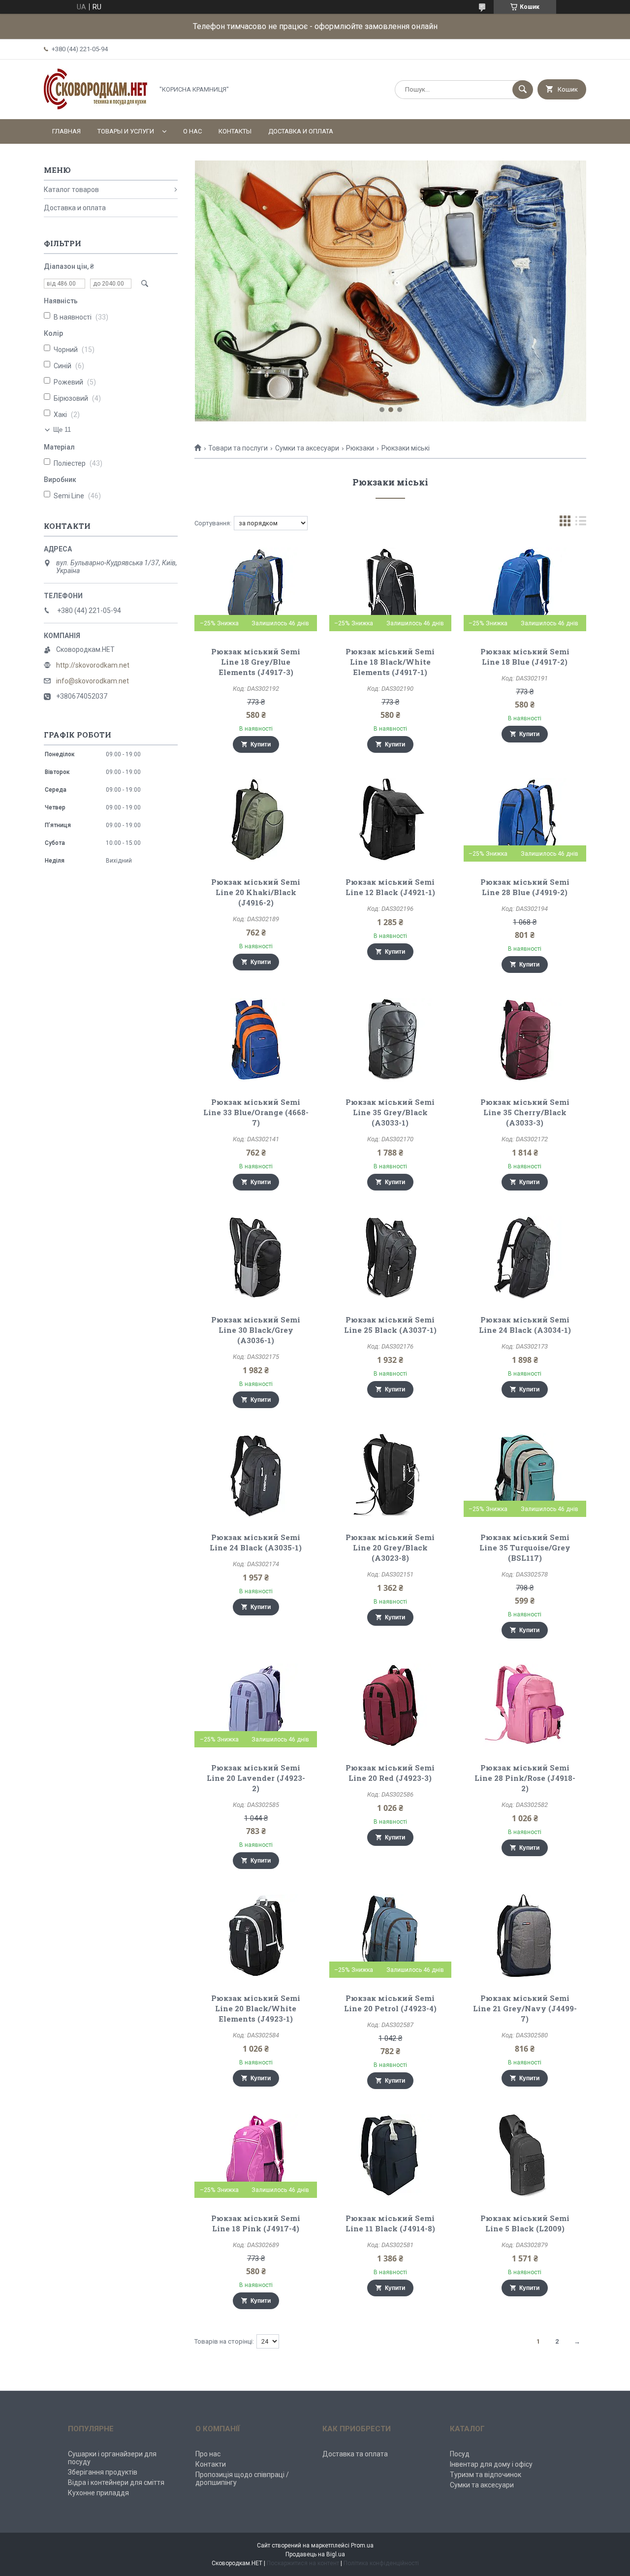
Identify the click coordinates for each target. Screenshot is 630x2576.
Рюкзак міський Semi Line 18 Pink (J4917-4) (256, 2223)
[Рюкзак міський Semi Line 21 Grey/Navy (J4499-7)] (525, 1936)
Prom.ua (362, 2545)
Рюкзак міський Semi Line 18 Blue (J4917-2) (525, 657)
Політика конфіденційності (381, 2563)
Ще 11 (62, 430)
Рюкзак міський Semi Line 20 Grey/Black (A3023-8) (390, 1547)
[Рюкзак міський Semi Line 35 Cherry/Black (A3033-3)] (525, 1040)
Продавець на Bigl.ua (315, 2554)
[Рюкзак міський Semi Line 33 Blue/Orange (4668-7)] (256, 1040)
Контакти (211, 2464)
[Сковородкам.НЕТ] (96, 107)
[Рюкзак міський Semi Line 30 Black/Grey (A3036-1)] (256, 1257)
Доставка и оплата (301, 131)
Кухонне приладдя (98, 2493)
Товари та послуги (238, 448)
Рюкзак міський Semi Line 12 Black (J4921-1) (390, 887)
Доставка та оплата (355, 2454)
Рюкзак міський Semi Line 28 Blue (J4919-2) (525, 887)
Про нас (208, 2454)
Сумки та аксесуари (307, 448)
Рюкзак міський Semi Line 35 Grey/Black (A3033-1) (390, 1112)
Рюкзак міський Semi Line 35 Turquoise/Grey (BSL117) (525, 1547)
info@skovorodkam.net (93, 681)
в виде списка (581, 523)
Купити (261, 744)
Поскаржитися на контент (303, 2563)
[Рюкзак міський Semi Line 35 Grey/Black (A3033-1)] (391, 1040)
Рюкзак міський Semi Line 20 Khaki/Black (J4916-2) (256, 892)
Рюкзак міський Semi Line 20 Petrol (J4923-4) (390, 2003)
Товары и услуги (126, 131)
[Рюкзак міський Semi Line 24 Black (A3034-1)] (525, 1257)
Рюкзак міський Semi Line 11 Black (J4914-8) (390, 2223)
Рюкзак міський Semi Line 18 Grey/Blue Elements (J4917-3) (256, 662)
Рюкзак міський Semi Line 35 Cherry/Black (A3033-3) (525, 1112)
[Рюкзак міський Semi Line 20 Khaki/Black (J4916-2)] (256, 820)
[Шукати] (523, 90)
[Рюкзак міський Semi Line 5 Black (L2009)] (525, 2156)
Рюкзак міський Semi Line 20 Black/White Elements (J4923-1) (256, 2008)
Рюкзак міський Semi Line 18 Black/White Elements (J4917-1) (390, 662)
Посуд (460, 2454)
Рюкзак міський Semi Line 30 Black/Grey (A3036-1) (256, 1330)
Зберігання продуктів (103, 2472)
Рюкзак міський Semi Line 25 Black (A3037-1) (390, 1325)
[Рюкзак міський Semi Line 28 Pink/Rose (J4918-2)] (525, 1706)
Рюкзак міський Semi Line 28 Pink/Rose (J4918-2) (525, 1778)
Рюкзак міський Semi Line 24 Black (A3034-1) (525, 1325)
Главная (66, 131)
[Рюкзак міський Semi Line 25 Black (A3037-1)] (391, 1257)
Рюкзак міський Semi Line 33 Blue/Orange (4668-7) (256, 1112)
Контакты (235, 131)
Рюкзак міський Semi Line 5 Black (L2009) (525, 2223)
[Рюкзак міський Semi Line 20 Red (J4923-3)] (391, 1706)
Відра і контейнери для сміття (116, 2482)
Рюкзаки (360, 448)
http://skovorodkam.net (93, 665)
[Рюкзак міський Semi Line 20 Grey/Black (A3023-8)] (391, 1475)
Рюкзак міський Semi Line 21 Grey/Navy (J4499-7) (525, 2008)
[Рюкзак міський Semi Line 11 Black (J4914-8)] (391, 2156)
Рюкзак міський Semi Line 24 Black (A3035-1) (256, 1542)
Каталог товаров (71, 190)
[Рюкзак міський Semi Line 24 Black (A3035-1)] (256, 1475)
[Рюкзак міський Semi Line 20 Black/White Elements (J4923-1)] (256, 1936)
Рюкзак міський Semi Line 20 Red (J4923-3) (390, 1773)
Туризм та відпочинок (486, 2475)
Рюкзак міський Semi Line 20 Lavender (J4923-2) (256, 1778)
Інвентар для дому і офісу (491, 2464)
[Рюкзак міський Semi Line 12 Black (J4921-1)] (391, 820)
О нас (192, 131)
